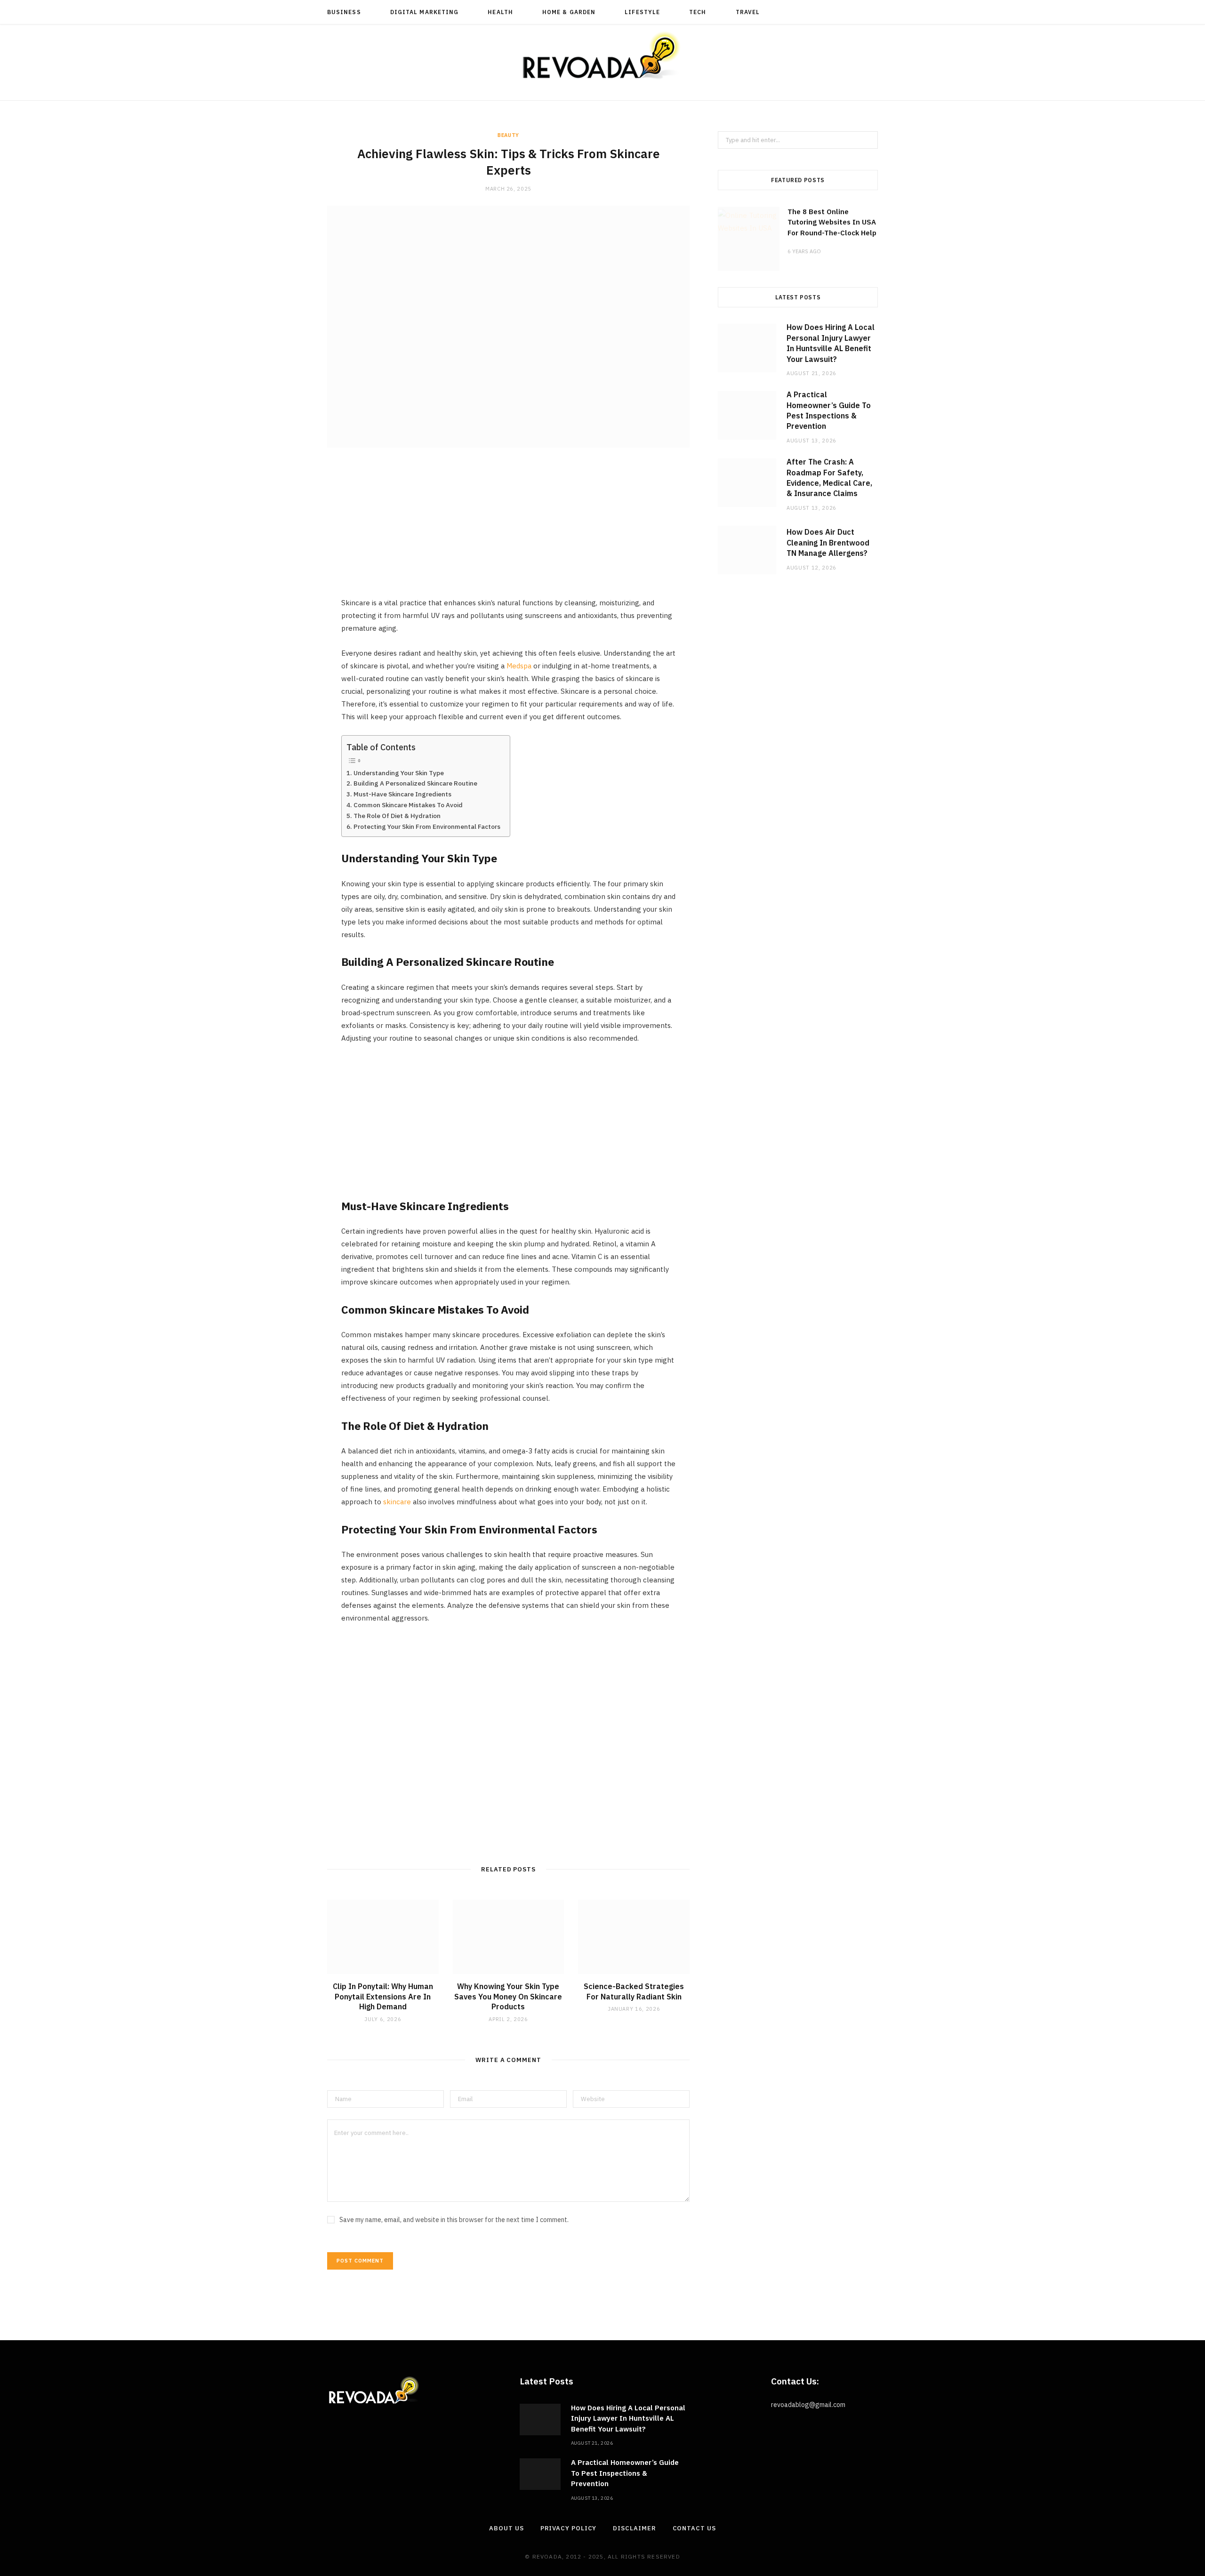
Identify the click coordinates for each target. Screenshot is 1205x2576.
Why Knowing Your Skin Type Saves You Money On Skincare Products (508, 1996)
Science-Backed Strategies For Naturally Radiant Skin (634, 1991)
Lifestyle (642, 12)
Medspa (519, 666)
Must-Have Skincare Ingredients (402, 794)
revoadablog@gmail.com (808, 2405)
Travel (748, 12)
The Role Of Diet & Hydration (397, 816)
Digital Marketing (424, 12)
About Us (506, 2528)
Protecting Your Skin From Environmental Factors (427, 827)
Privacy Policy (569, 2528)
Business (344, 12)
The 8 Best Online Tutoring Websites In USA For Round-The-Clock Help (832, 222)
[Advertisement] (508, 530)
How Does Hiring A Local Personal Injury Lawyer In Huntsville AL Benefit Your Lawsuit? (628, 2418)
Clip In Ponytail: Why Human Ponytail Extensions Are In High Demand (383, 1996)
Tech (698, 12)
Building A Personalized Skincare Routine (415, 783)
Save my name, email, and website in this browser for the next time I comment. (454, 2220)
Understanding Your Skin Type (399, 773)
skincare (397, 1502)
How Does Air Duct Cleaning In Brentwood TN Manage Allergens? (828, 542)
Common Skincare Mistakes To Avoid (408, 805)
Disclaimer (634, 2528)
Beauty (508, 135)
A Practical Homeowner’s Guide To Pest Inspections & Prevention (625, 2473)
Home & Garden (569, 12)
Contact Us (694, 2528)
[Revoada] (602, 55)
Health (500, 12)
